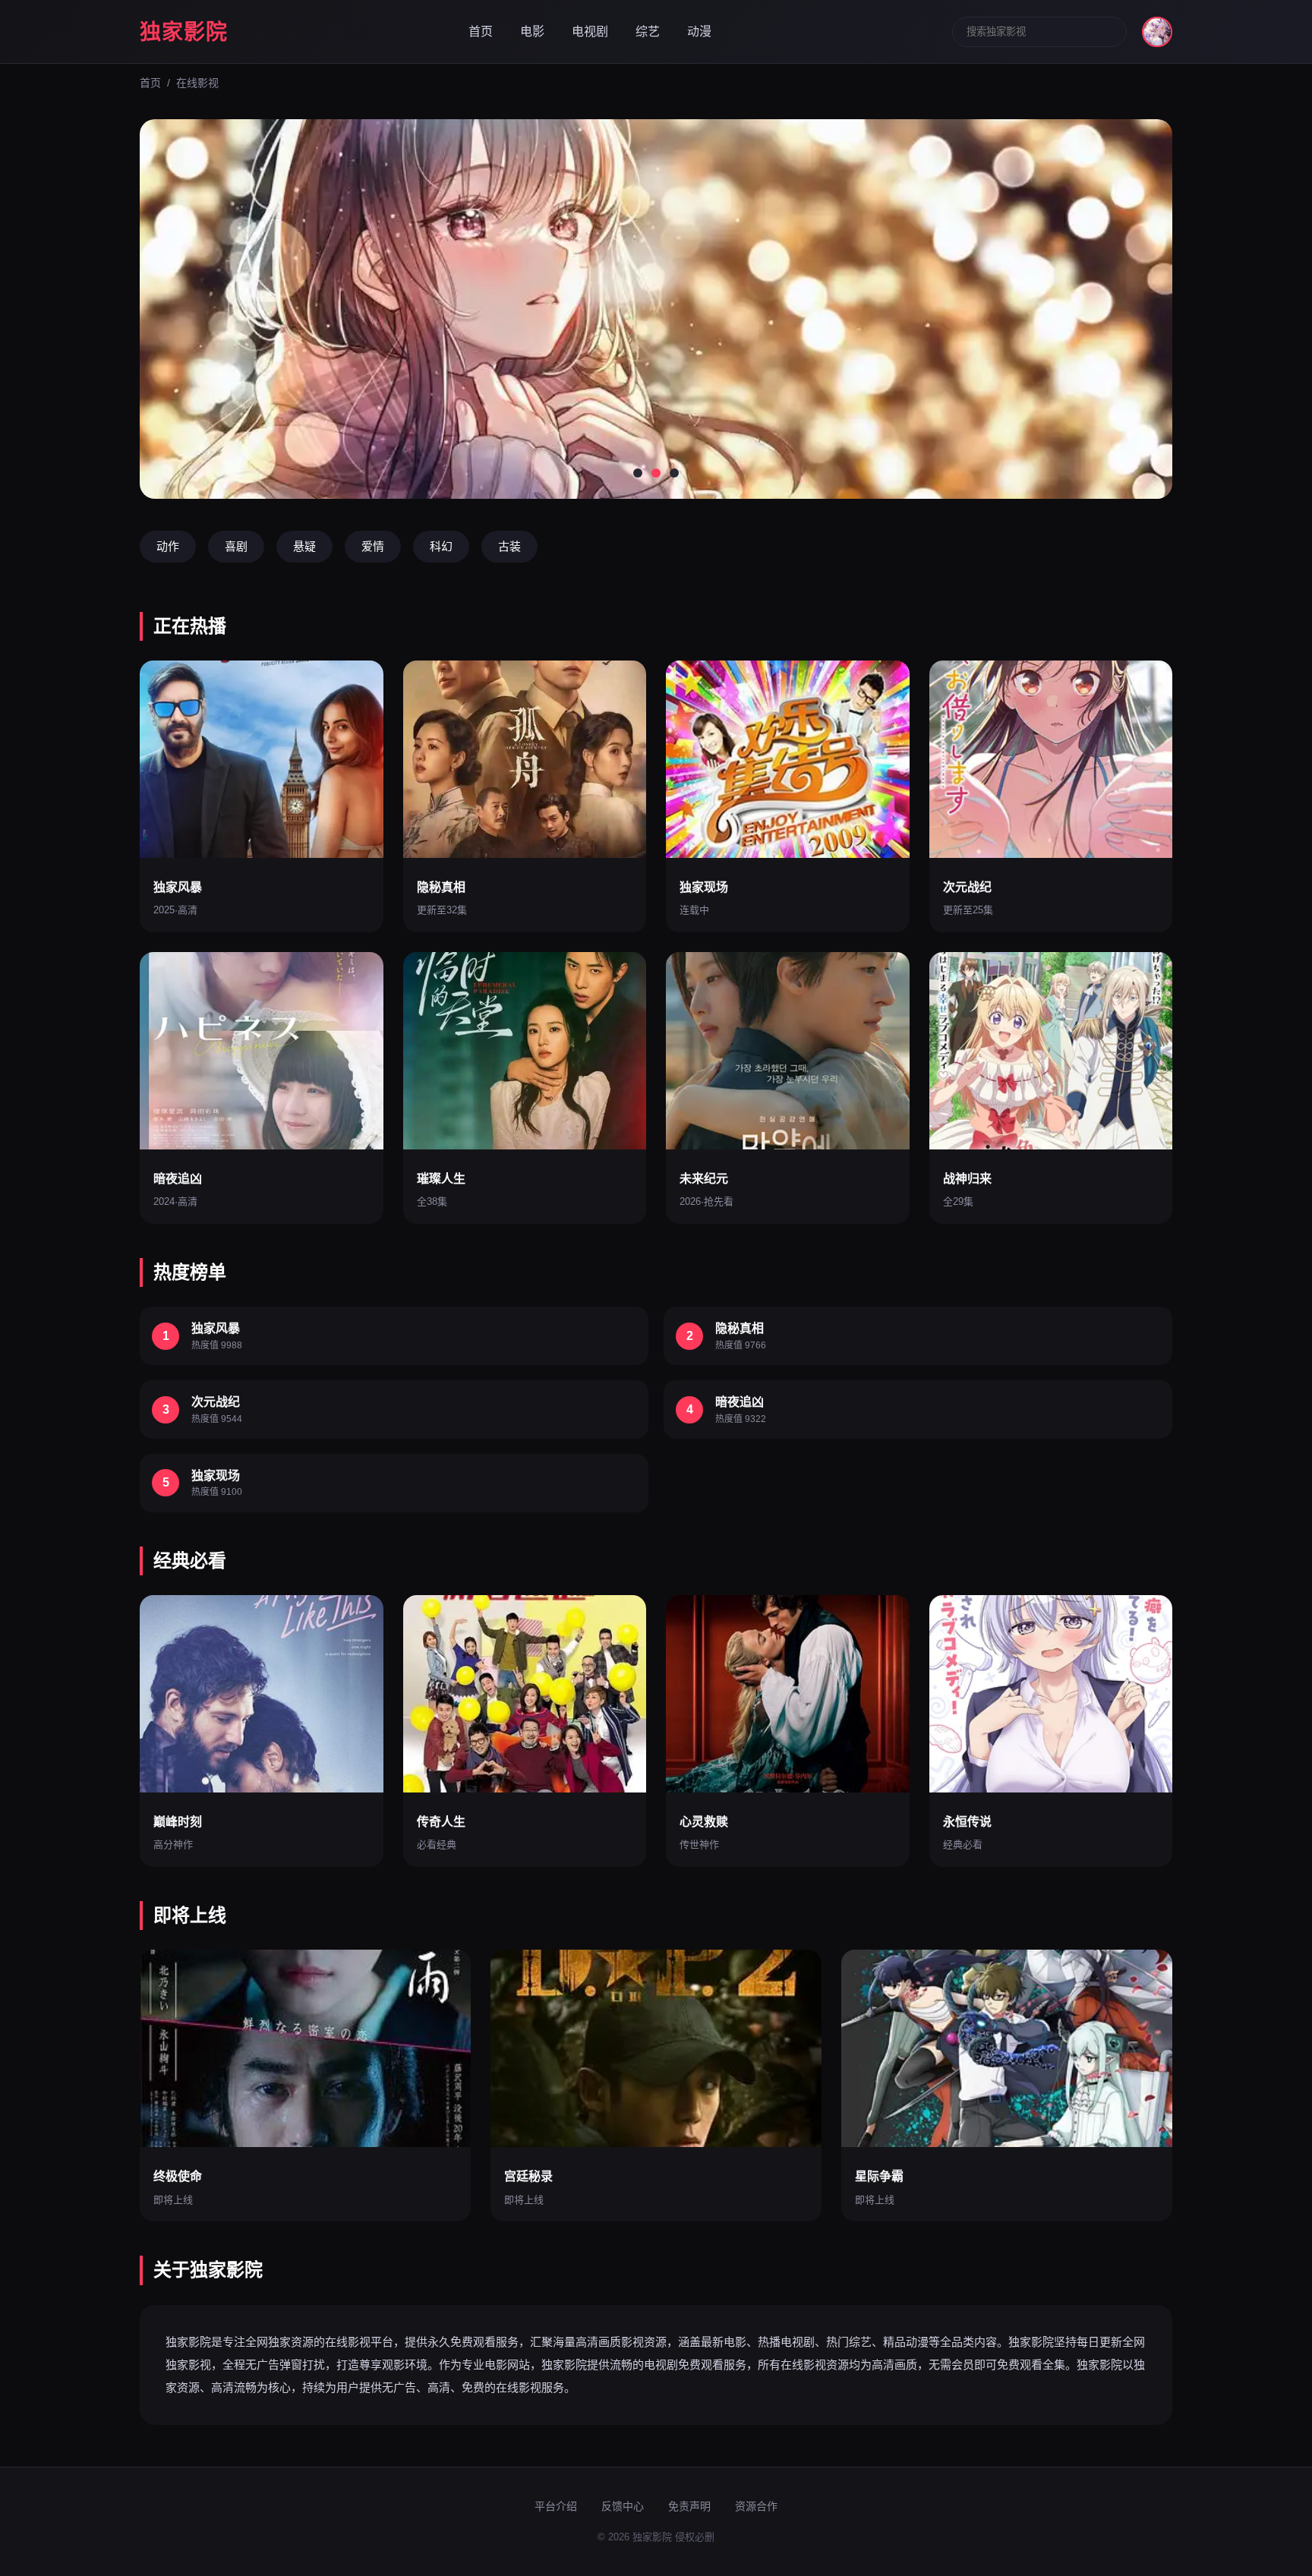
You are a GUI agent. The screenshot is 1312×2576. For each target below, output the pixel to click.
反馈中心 (623, 2506)
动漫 (699, 32)
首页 (481, 32)
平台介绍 (556, 2506)
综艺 (648, 32)
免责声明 (689, 2506)
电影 (532, 32)
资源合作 (756, 2506)
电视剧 (590, 32)
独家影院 (184, 32)
